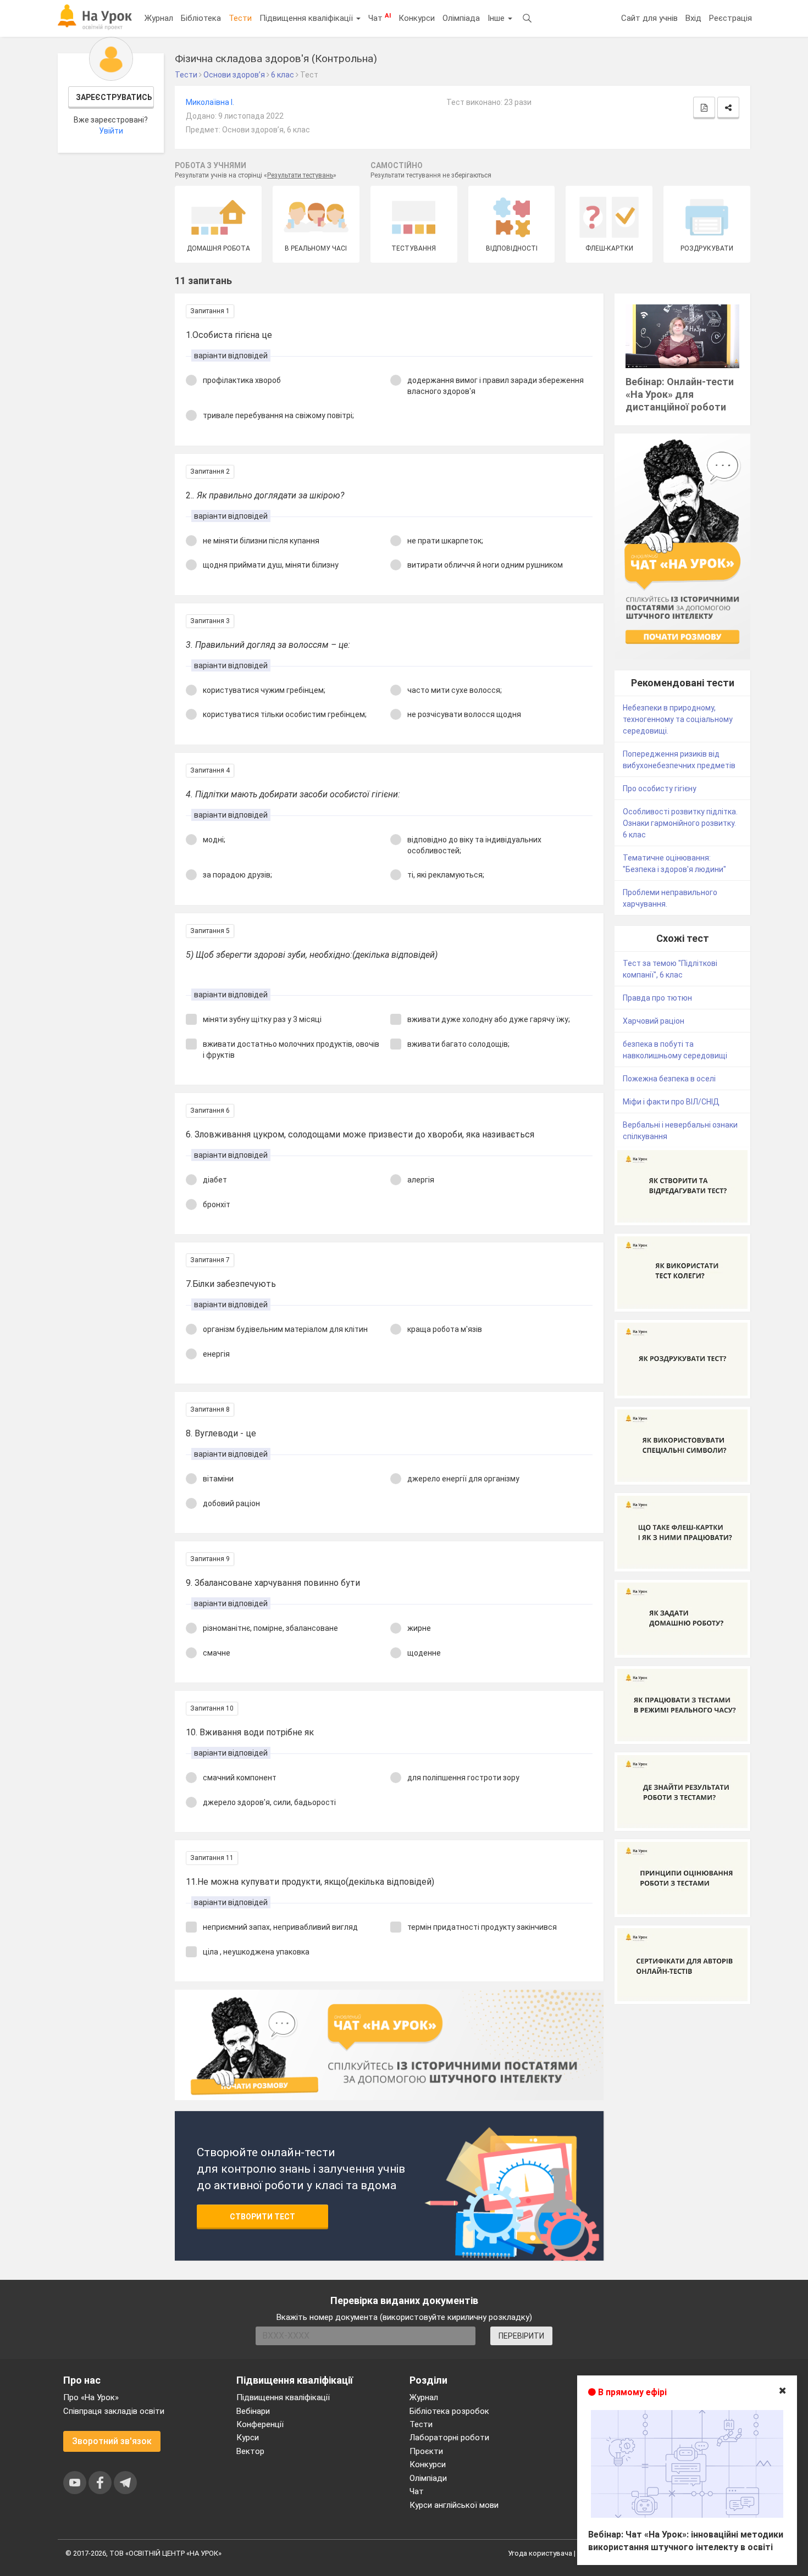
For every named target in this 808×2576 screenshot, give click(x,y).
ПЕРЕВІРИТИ (521, 2336)
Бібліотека (201, 18)
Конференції (260, 2424)
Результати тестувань (300, 175)
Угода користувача (540, 2553)
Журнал (159, 18)
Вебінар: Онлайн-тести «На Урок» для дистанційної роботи (680, 394)
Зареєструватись (114, 97)
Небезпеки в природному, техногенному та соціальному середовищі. (678, 719)
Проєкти (426, 2451)
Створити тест (262, 2217)
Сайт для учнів (649, 18)
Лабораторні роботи (449, 2438)
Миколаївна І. (210, 102)
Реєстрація (730, 18)
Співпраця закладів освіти (114, 2411)
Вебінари (253, 2411)
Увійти (111, 131)
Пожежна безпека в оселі (669, 1079)
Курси (248, 2438)
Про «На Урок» (91, 2397)
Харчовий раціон (654, 1021)
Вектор (250, 2451)
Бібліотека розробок (449, 2411)
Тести (240, 18)
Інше (497, 18)
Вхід (693, 18)
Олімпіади (428, 2478)
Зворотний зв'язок (112, 2441)
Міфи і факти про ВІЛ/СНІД (671, 1102)
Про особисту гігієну (660, 789)
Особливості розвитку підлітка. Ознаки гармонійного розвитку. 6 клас (680, 823)
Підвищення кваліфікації (307, 18)
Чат (380, 18)
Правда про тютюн (657, 998)
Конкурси (417, 18)
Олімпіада (461, 18)
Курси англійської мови (454, 2505)
